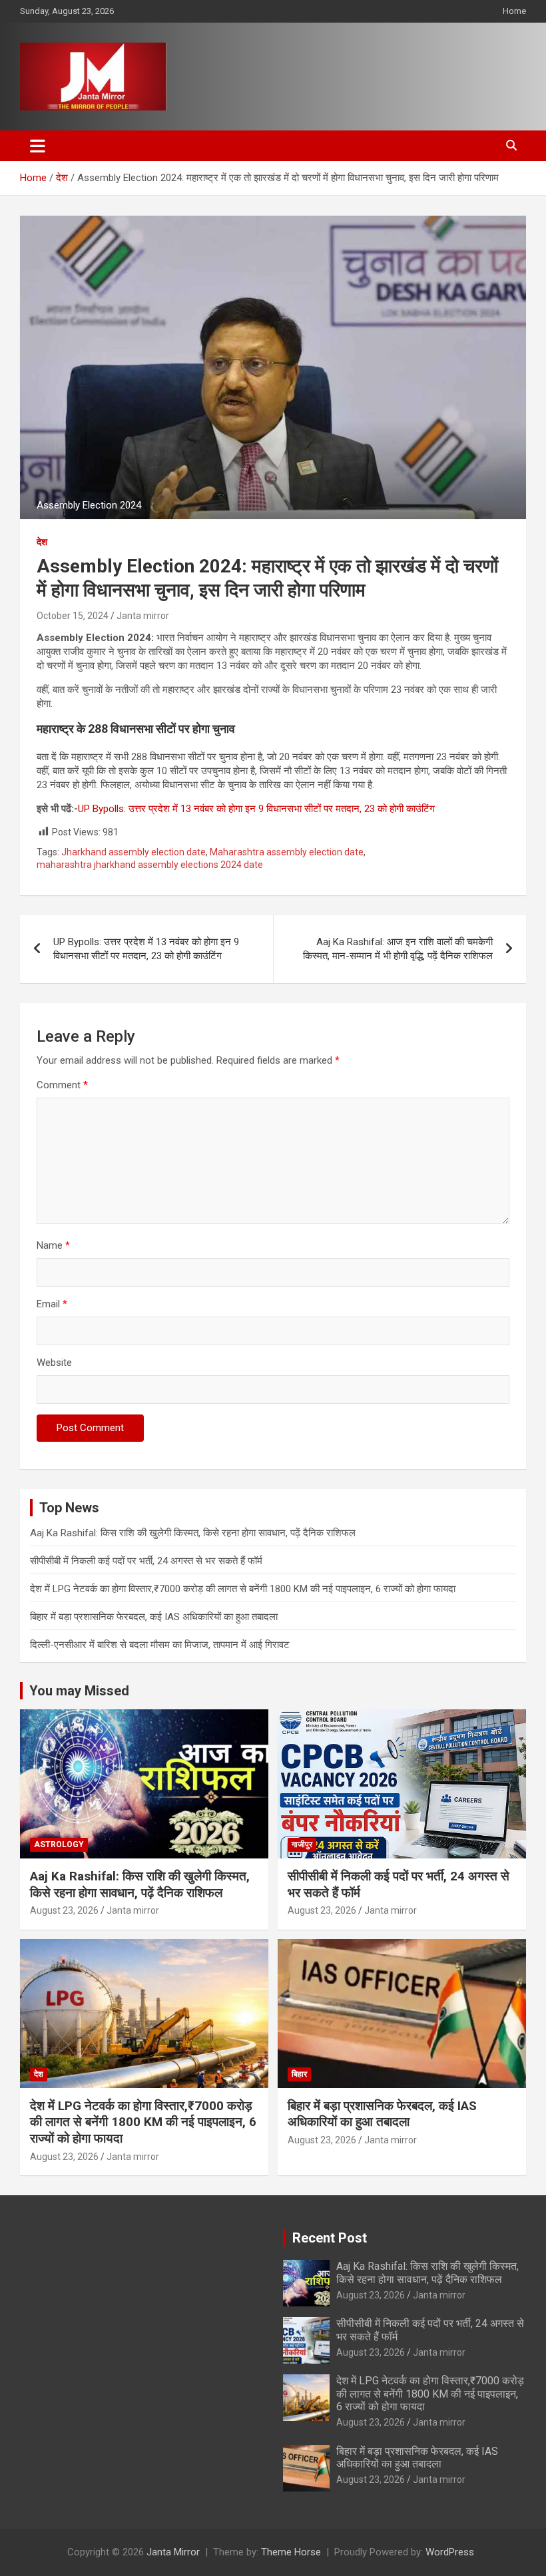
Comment (62, 1085)
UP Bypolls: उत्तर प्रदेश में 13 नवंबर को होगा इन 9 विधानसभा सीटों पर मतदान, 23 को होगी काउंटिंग (256, 809)
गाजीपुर (302, 1844)
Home (514, 11)
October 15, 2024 (73, 616)
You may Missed (79, 1691)
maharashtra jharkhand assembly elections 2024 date (150, 865)
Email (52, 1304)
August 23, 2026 (64, 1910)
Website (54, 1363)
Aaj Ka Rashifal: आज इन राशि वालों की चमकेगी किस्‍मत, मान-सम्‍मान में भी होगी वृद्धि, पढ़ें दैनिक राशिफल (398, 949)
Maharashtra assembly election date (287, 852)
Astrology (59, 1844)
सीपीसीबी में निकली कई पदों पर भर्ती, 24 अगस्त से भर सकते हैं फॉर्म (146, 1561)
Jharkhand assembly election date (134, 852)
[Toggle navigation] (38, 146)
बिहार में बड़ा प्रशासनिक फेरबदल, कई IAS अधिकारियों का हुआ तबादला (154, 1617)
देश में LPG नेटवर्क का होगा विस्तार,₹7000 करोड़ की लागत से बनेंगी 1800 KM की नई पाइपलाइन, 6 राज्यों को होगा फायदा (243, 1589)
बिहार (299, 2074)
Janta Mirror (173, 2552)
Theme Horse (291, 2552)
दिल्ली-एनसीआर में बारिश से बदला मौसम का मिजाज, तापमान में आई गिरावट (160, 1645)
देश (42, 542)
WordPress (450, 2552)
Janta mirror (143, 616)
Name (53, 1245)
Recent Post (330, 2238)
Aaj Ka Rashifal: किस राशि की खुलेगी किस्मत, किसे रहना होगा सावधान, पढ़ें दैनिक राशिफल (193, 1533)
